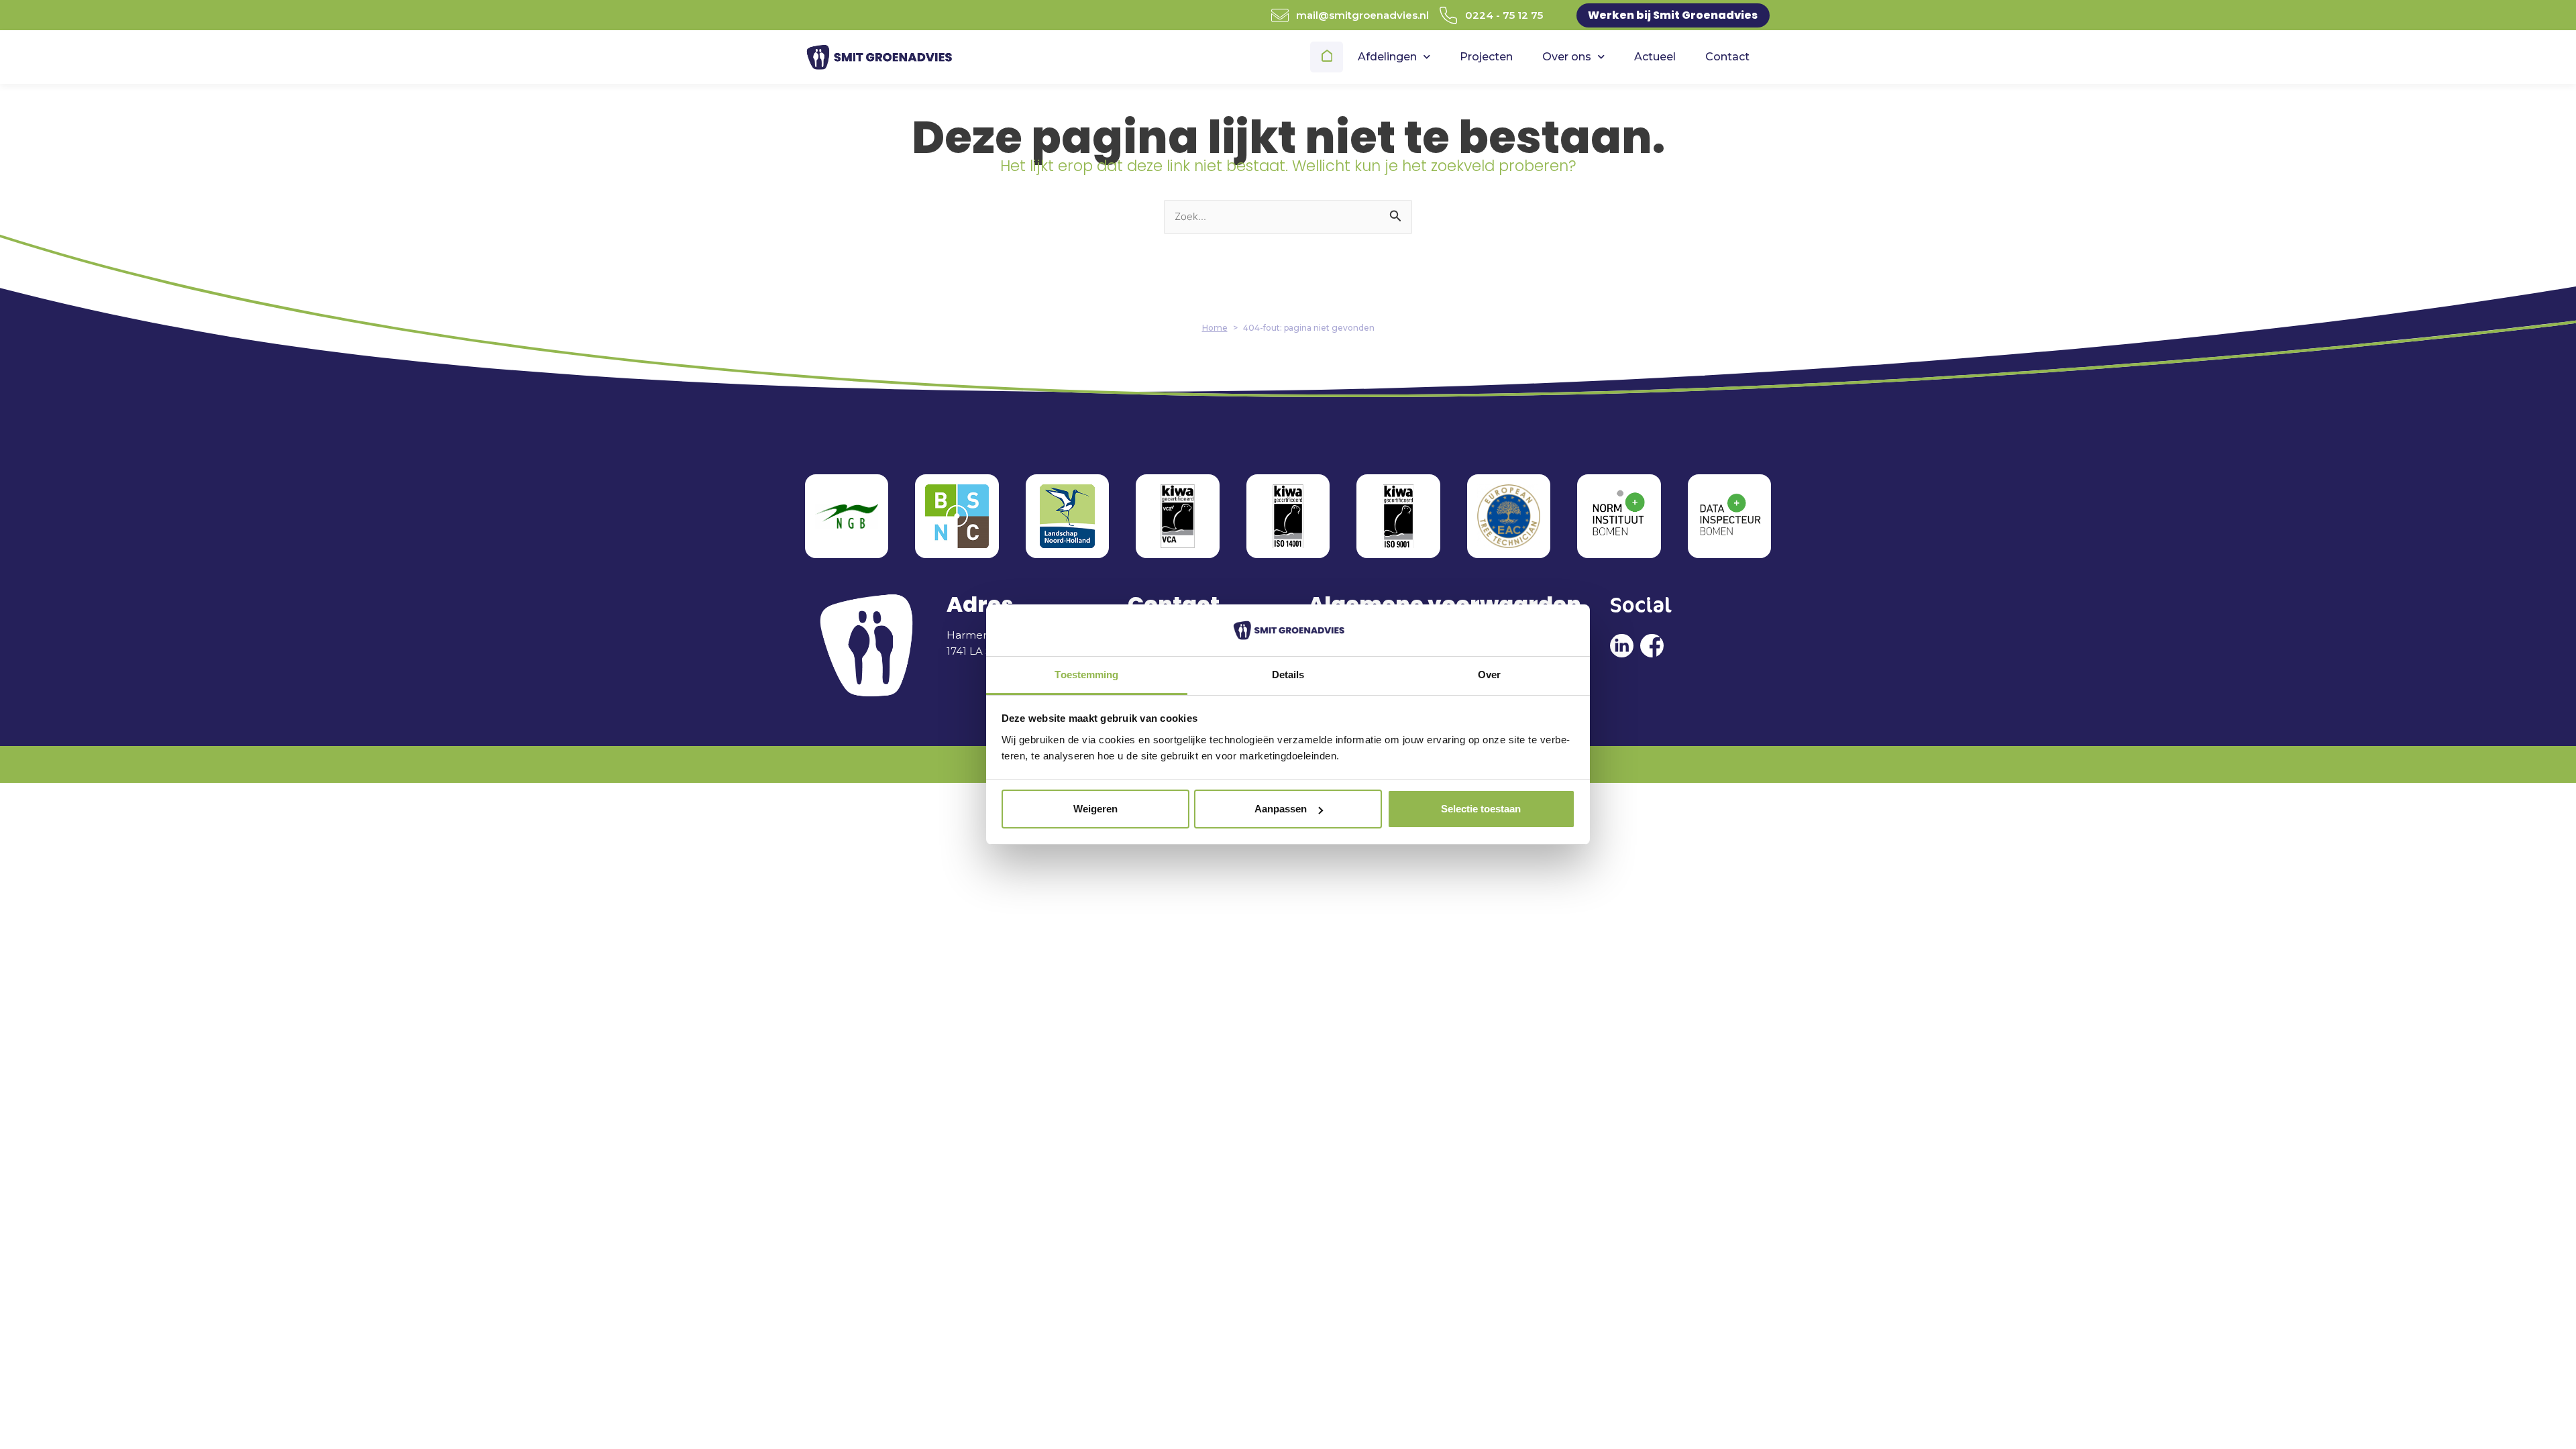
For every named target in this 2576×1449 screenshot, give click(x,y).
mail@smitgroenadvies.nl (1362, 15)
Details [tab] (1288, 675)
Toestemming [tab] (1086, 675)
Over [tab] (1489, 675)
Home (1328, 57)
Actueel (1655, 57)
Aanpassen (1281, 809)
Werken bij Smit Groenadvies (1673, 15)
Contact (1727, 57)
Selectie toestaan (1481, 809)
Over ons (1567, 57)
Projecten (1486, 57)
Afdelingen (1387, 57)
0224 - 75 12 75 (1504, 15)
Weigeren (1095, 809)
